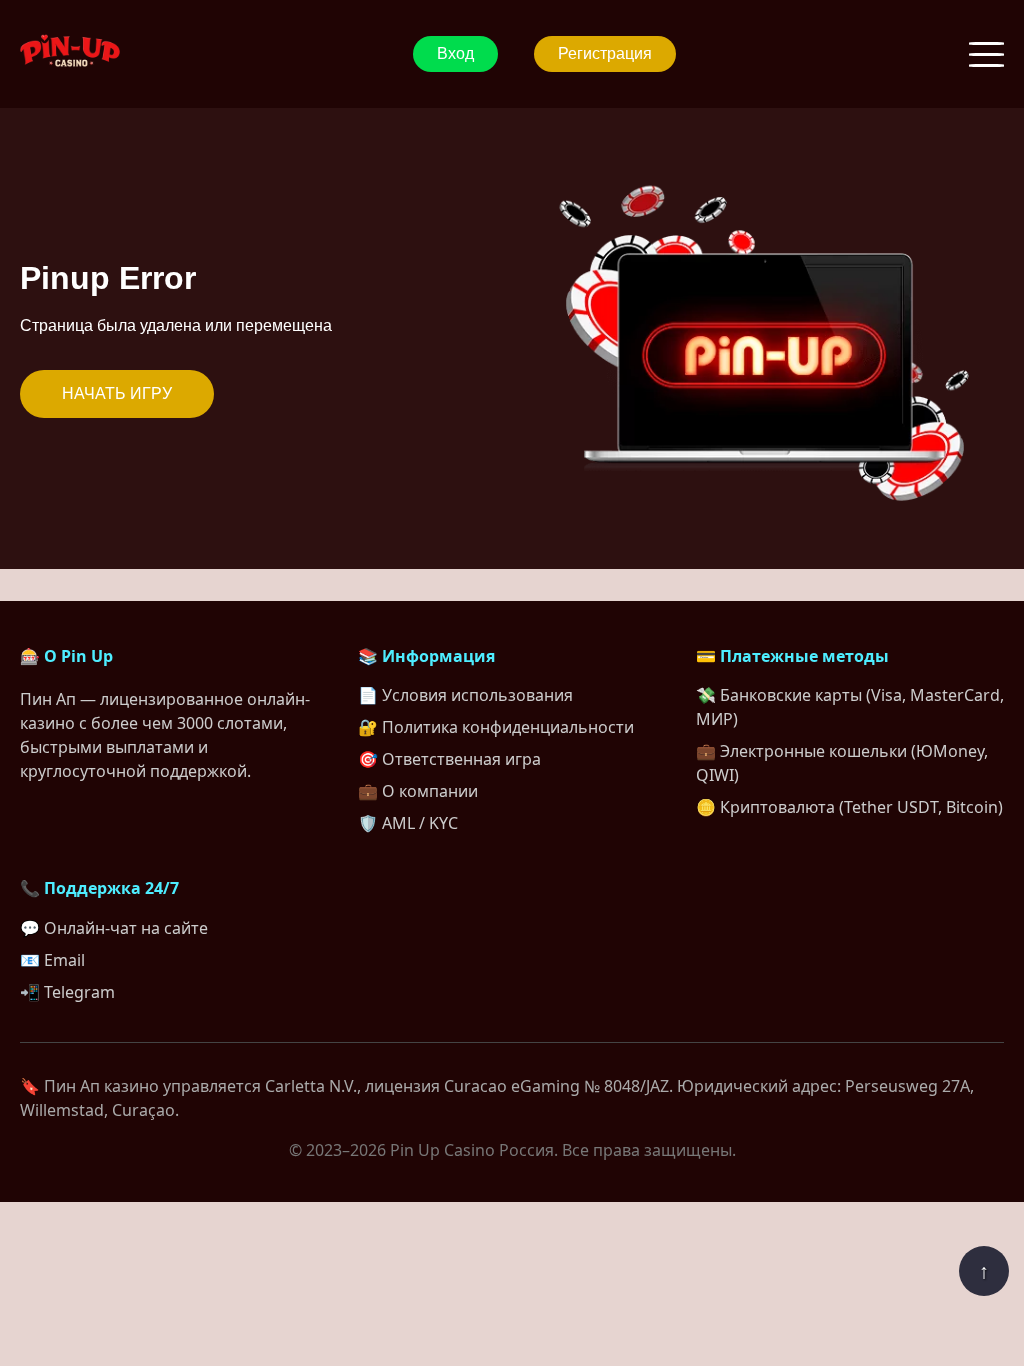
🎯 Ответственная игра (449, 759)
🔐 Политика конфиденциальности (496, 727)
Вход (455, 53)
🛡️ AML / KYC (408, 823)
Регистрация (605, 53)
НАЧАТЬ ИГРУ (117, 393)
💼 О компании (418, 791)
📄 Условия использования (465, 695)
